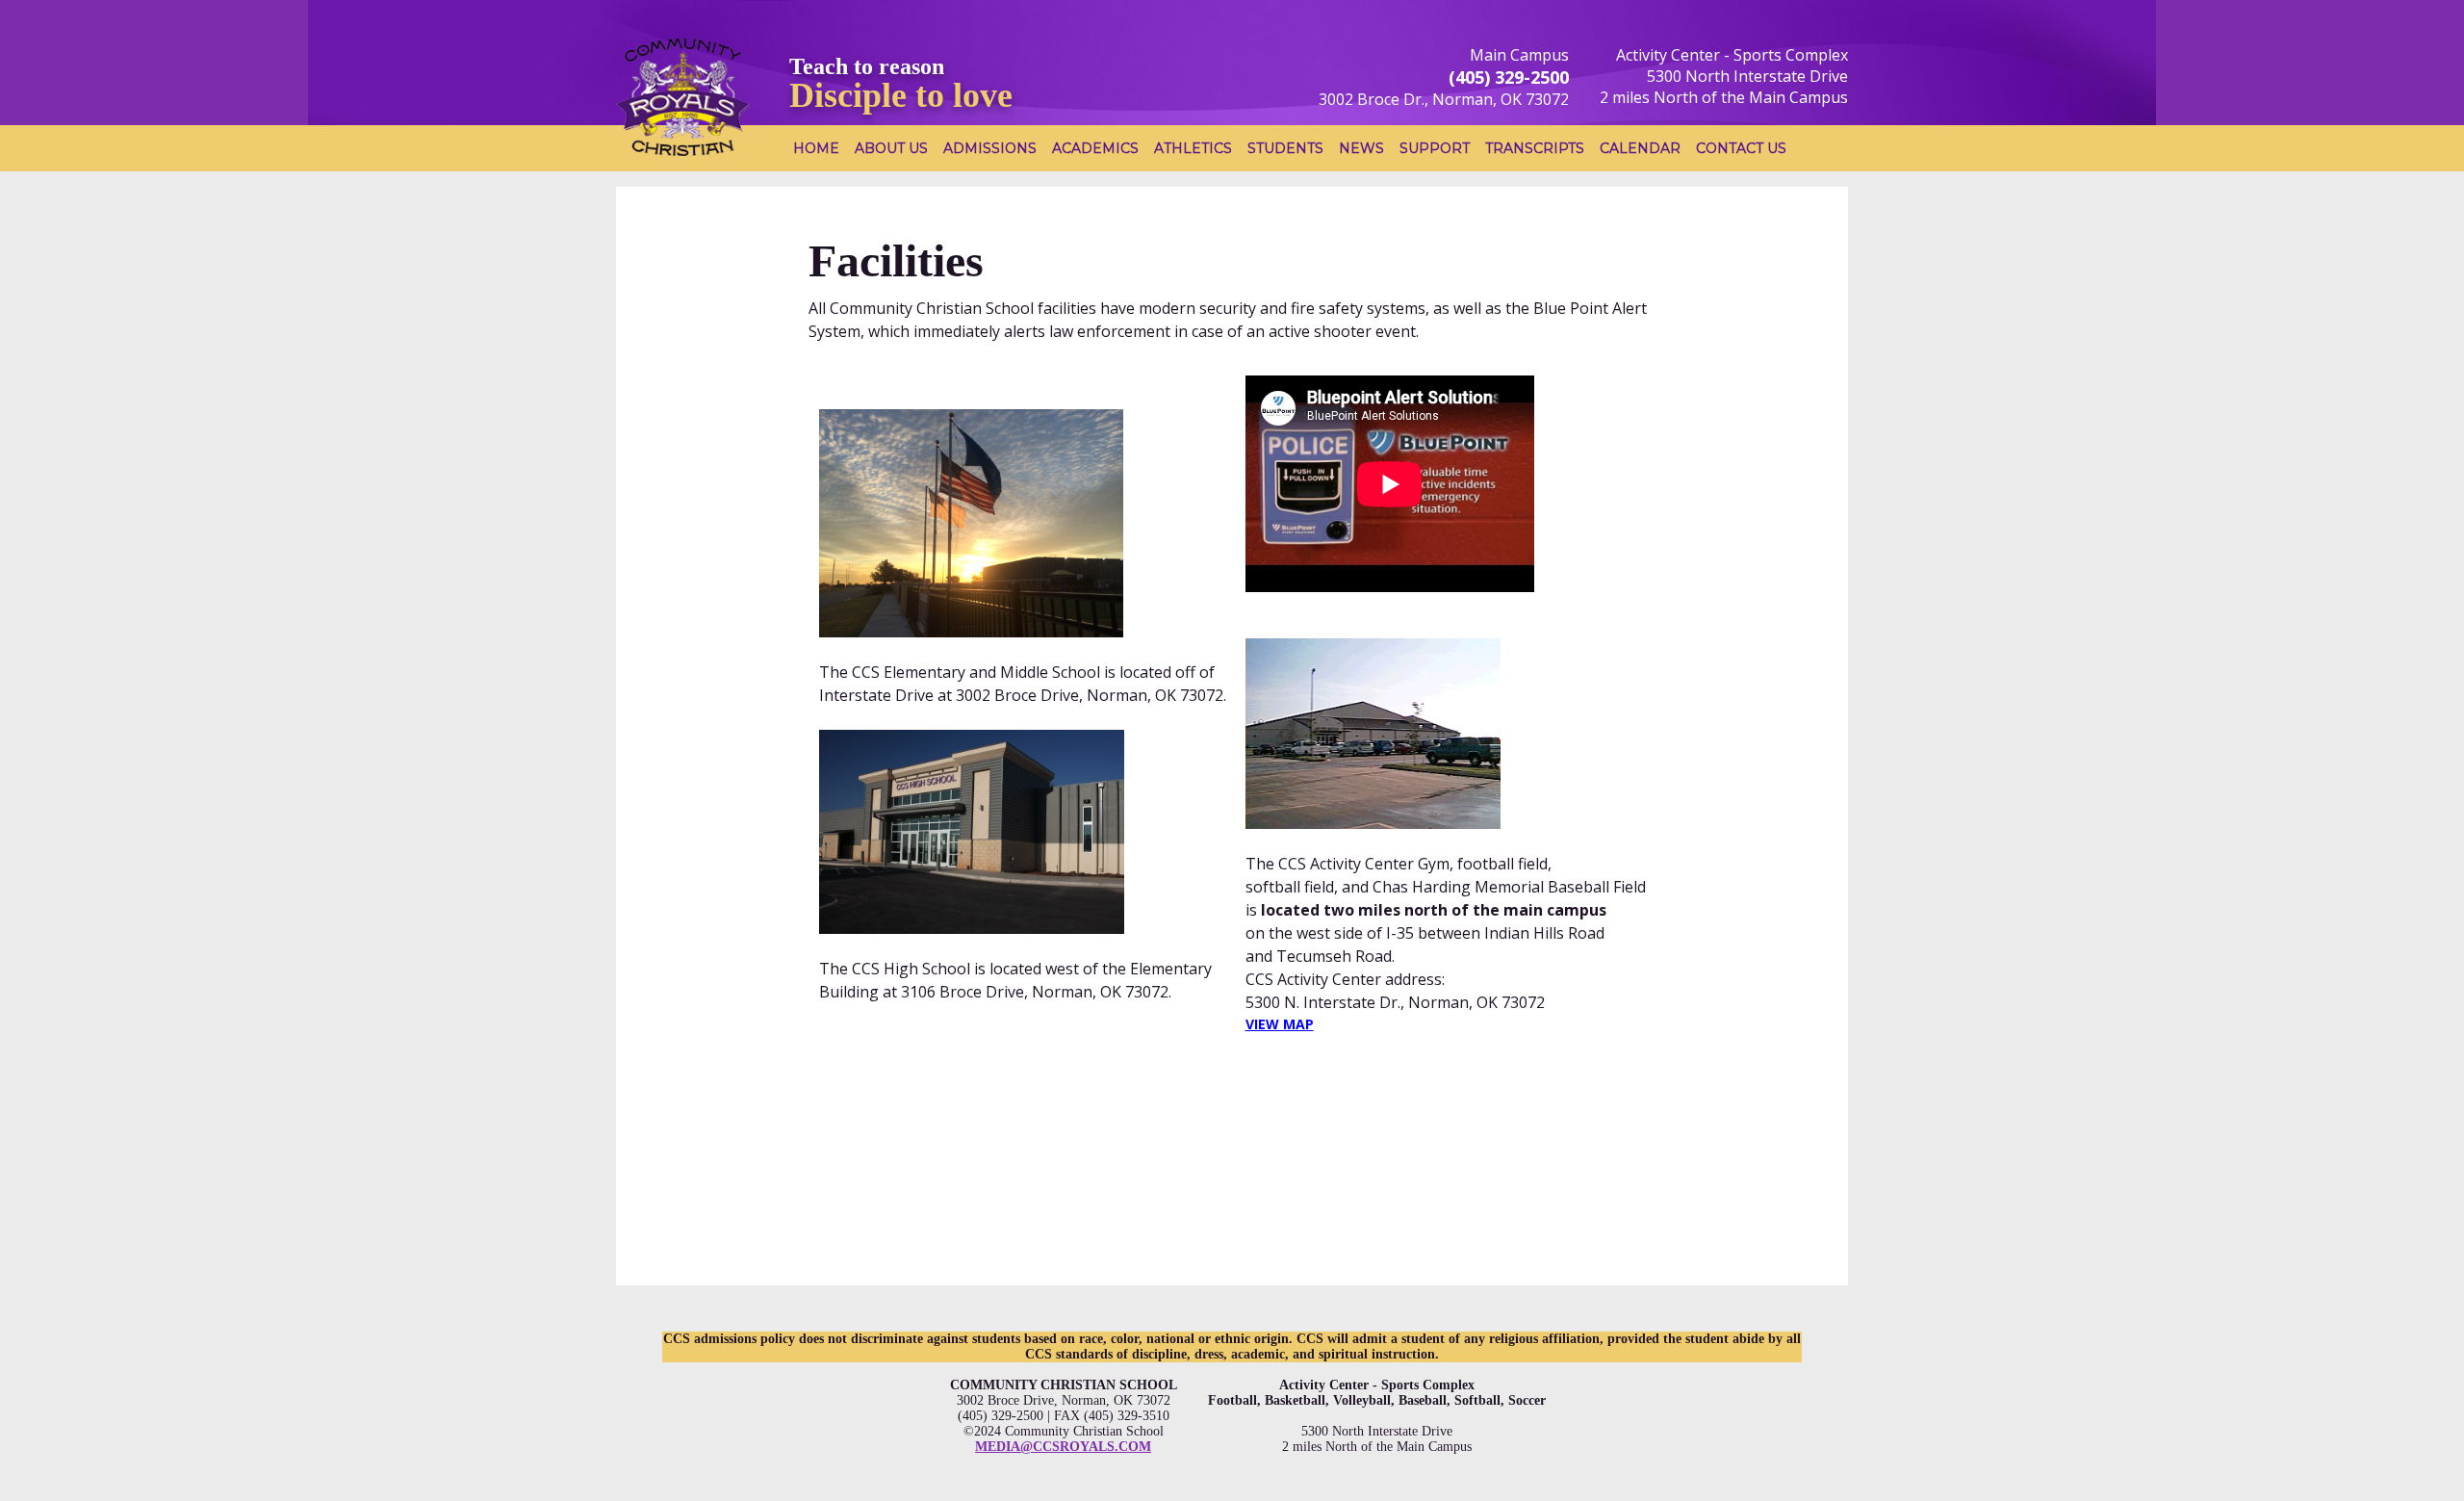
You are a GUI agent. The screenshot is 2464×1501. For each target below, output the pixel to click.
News (1361, 148)
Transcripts (1535, 148)
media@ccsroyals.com (1063, 1447)
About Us (891, 148)
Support (1435, 148)
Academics (1095, 148)
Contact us (1741, 148)
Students (1285, 148)
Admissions (990, 148)
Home (816, 148)
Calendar (1640, 148)
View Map (1280, 1024)
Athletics (1193, 148)
